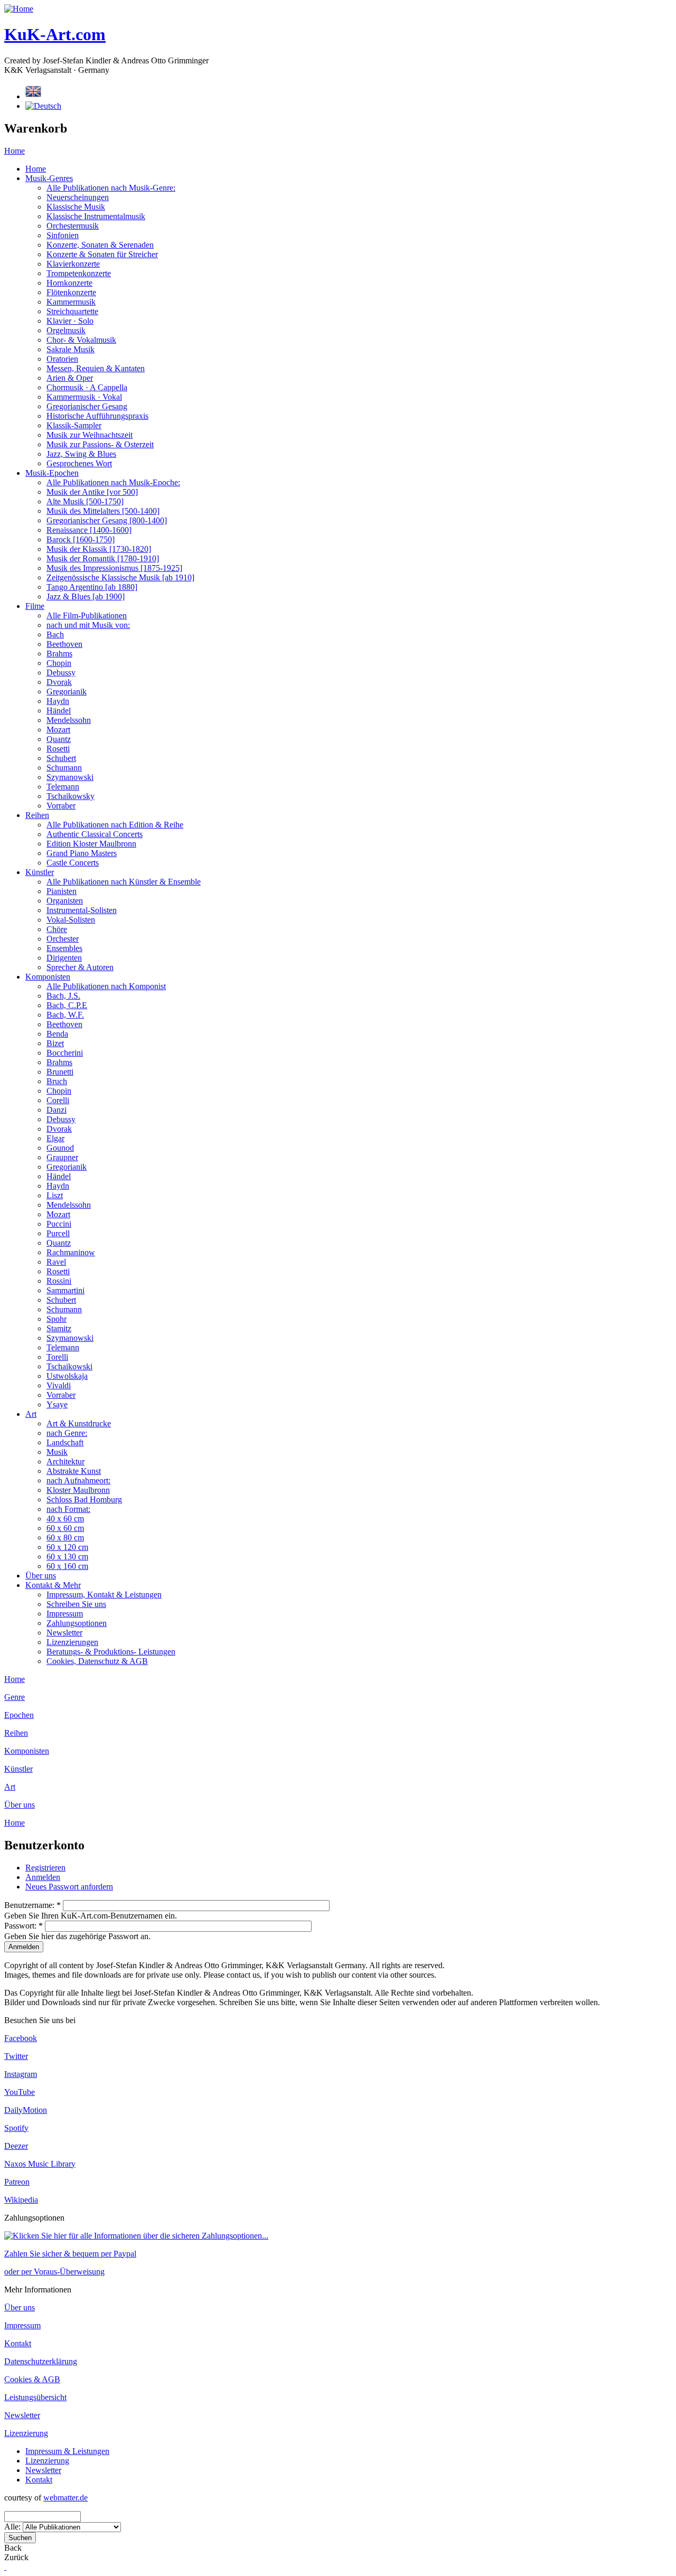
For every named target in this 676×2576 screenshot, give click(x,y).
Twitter (16, 2056)
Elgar (55, 1138)
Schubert (61, 758)
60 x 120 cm (67, 1547)
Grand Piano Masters (82, 853)
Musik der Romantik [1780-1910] (103, 558)
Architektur (65, 1461)
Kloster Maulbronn (78, 1490)
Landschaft (65, 1442)
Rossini (59, 1281)
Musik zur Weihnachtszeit (90, 435)
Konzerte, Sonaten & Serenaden (100, 245)
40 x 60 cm (65, 1519)
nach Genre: (67, 1433)
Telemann (63, 787)
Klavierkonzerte (73, 264)
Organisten (65, 901)
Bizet (55, 1043)
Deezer (16, 2146)
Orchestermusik (73, 226)
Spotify (16, 2128)
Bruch (57, 1081)
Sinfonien (63, 235)
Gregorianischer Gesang (87, 406)
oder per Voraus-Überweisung (54, 2272)
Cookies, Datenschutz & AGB (97, 1661)
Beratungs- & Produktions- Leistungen (111, 1652)
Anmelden (43, 1877)
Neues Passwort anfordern (69, 1887)
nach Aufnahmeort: (78, 1480)
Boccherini (65, 1053)
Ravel (56, 1262)
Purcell (58, 1233)
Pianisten (62, 891)
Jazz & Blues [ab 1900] (86, 596)
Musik (57, 1452)
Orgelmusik (66, 330)
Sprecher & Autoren (80, 967)
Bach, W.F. (65, 1015)
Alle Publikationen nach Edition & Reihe (115, 825)
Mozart (58, 730)
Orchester (63, 939)
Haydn (58, 701)
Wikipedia (21, 2200)
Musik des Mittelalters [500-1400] (103, 511)
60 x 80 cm (65, 1538)
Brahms (59, 654)
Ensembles (64, 948)
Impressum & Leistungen (67, 2451)
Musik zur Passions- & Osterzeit (100, 444)
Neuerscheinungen (78, 197)
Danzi (57, 1110)
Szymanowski (70, 777)
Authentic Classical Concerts (95, 834)
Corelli (58, 1100)
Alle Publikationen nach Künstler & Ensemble (124, 882)
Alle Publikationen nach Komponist (106, 986)
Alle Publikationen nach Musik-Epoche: (113, 482)
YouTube (20, 2092)
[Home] (19, 9)
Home (15, 151)
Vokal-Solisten (71, 920)
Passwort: (24, 1926)
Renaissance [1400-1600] (89, 530)
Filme (35, 606)
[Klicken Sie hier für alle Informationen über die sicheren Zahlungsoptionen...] (136, 2236)
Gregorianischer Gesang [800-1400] (107, 520)
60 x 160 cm (67, 1566)
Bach (55, 634)
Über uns (41, 1576)
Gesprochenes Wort (79, 463)
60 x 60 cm (65, 1528)
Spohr (57, 1319)
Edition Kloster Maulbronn (91, 844)
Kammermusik (71, 302)
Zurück (16, 2557)
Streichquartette (72, 311)
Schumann (64, 768)
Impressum (65, 1614)
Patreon (17, 2182)
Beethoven (64, 644)
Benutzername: (32, 1905)
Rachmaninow (71, 1252)
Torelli (57, 1357)
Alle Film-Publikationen (87, 615)
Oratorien (62, 359)
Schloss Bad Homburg (84, 1499)
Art (31, 1414)
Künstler (40, 872)
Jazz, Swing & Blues (81, 454)
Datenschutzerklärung (41, 2361)
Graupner (62, 1157)
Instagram (21, 2074)
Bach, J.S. (63, 996)
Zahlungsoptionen (77, 1623)
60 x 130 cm (67, 1557)
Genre (15, 1697)
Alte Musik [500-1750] (85, 501)
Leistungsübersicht (35, 2397)
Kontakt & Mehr (53, 1585)
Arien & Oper (70, 378)
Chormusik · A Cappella (87, 387)
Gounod (60, 1148)
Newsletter (64, 1633)
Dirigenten (64, 958)
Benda (57, 1034)
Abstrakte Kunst (74, 1471)
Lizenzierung (26, 2433)
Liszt (55, 1195)
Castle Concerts (73, 863)
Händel (59, 711)
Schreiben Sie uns (76, 1604)
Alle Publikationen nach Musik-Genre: (111, 188)
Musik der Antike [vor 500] (92, 492)
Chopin (59, 663)
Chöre (57, 929)
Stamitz (59, 1328)
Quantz (59, 739)
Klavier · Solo (70, 321)
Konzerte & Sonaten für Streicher (102, 254)
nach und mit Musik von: (88, 625)
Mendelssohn (69, 720)
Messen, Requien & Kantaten (96, 368)
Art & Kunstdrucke (79, 1423)
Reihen (37, 815)
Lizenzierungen (72, 1642)
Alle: (13, 2527)
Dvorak (59, 682)
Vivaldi (59, 1385)
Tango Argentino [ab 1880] (92, 587)
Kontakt (18, 2343)
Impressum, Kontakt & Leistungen (104, 1595)
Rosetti (58, 749)
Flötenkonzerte (71, 292)
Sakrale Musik (71, 349)
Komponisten (48, 977)
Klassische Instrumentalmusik (96, 216)
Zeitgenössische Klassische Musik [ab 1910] (120, 577)
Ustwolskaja (67, 1376)
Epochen (19, 1715)
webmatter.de (65, 2498)
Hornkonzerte (69, 283)
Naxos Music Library (40, 2164)
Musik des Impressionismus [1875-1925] (114, 568)
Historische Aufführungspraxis (97, 416)
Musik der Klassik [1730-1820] (99, 549)
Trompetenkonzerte (79, 273)
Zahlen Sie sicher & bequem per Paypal (70, 2254)
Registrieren (45, 1868)
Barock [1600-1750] (81, 539)
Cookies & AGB (32, 2379)
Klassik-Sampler (74, 425)
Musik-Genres (49, 178)
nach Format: (68, 1509)
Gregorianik (67, 692)
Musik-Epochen (52, 473)
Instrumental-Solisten (82, 910)
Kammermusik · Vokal (84, 397)
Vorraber (61, 806)
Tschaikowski (69, 1366)
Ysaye (57, 1404)
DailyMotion (26, 2110)
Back (13, 2548)
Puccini (59, 1224)
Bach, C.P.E (67, 1005)
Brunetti (60, 1072)
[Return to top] (5, 2567)
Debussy (61, 673)
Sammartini (65, 1290)
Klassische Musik (76, 207)
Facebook (21, 2038)
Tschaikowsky (71, 796)
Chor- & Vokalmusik (81, 340)
